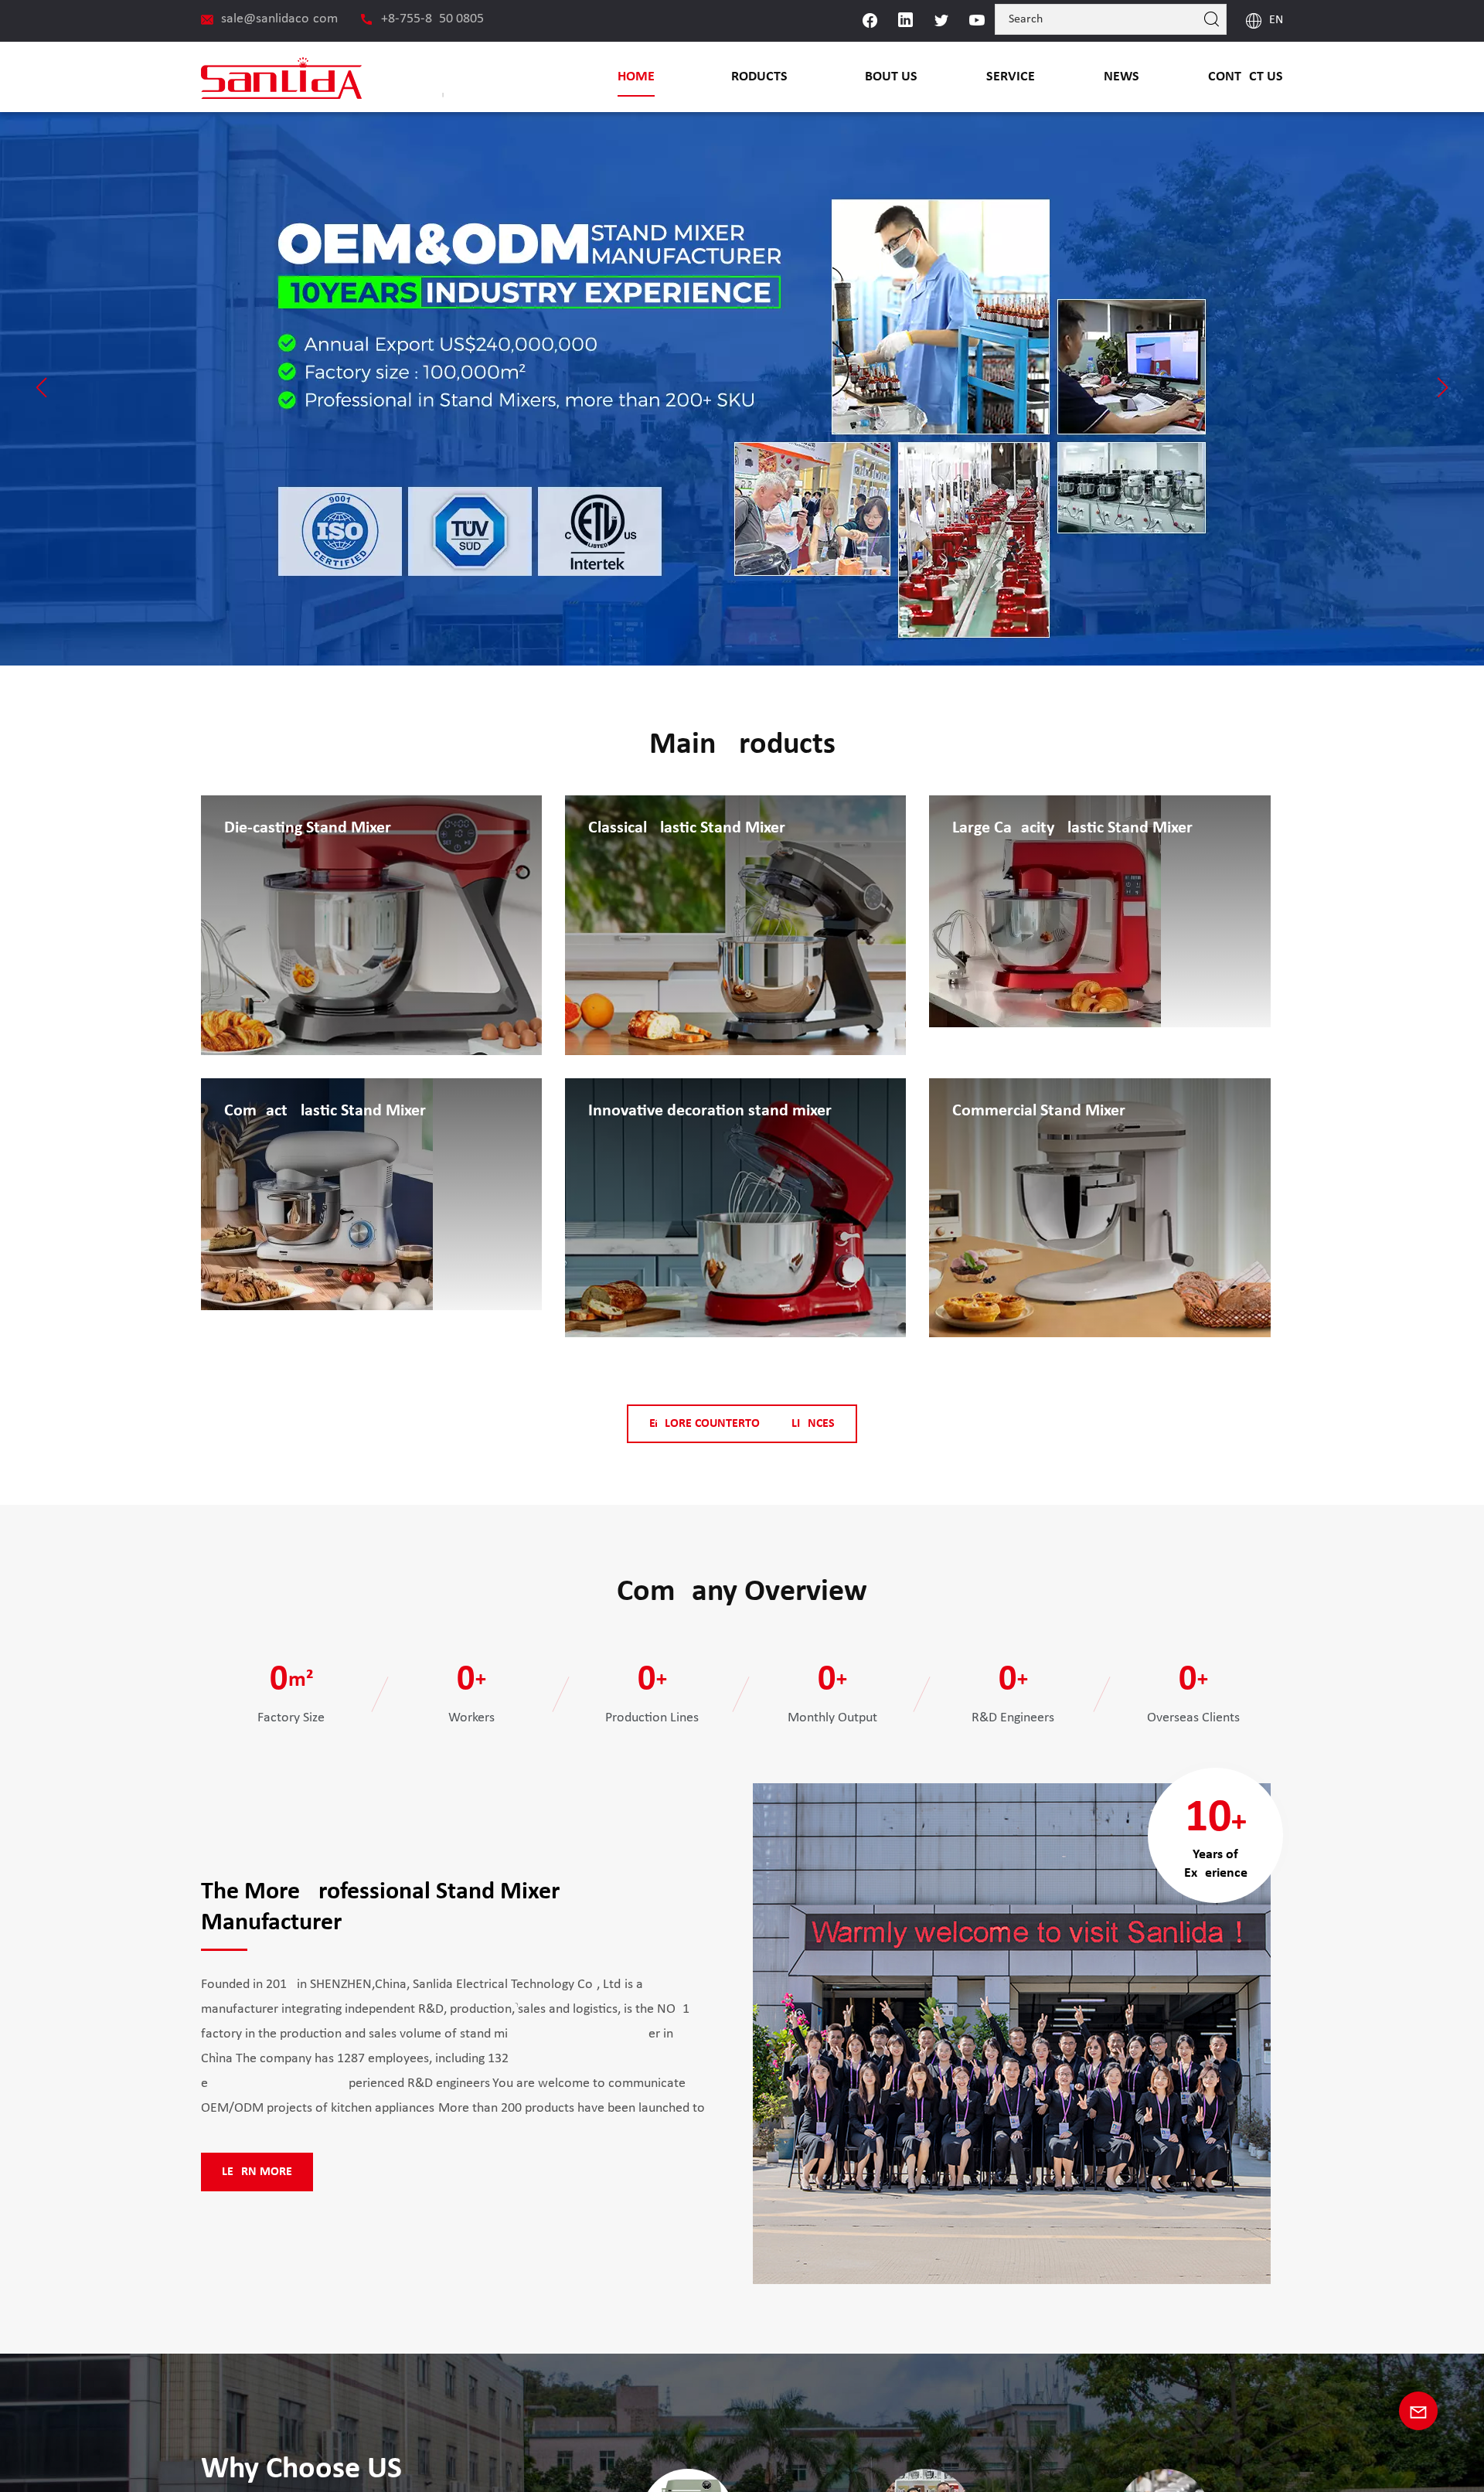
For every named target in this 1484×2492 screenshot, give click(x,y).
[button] (41, 387)
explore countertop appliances (742, 1424)
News (1122, 77)
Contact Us (1246, 77)
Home (636, 77)
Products (756, 77)
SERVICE (1011, 77)
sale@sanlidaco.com (279, 19)
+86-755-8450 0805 (432, 19)
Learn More (257, 2172)
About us (887, 77)
